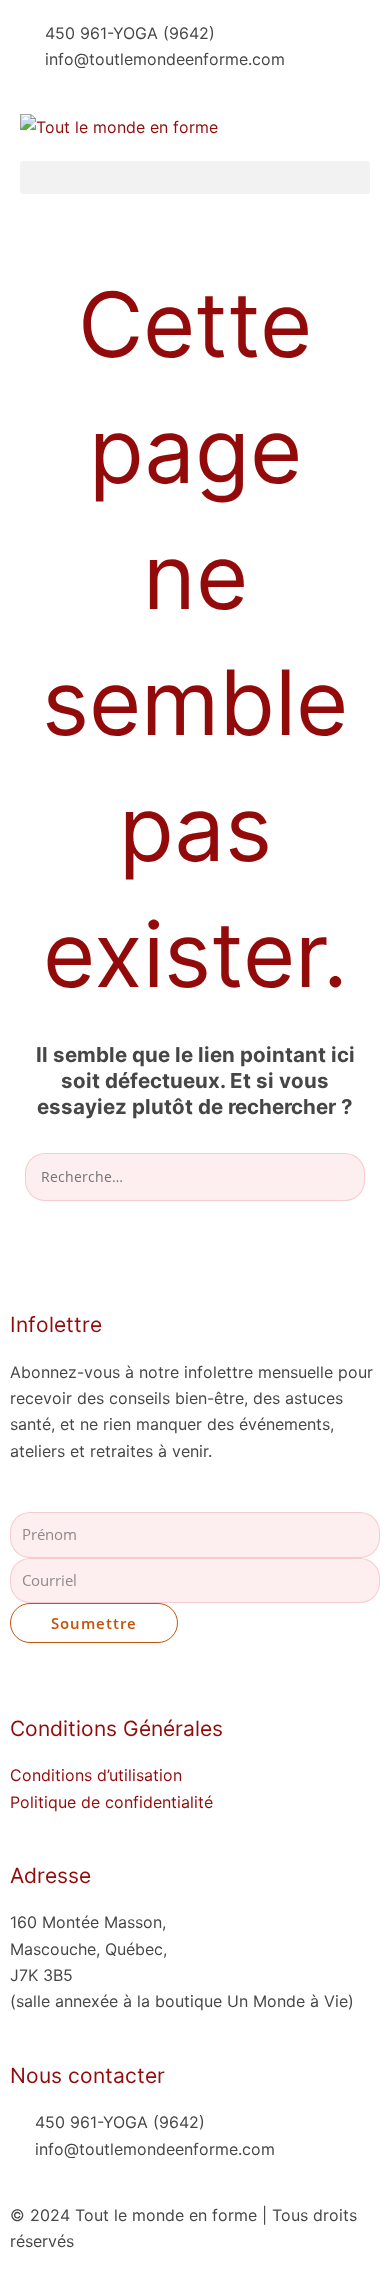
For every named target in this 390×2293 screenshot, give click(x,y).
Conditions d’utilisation (96, 1775)
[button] (195, 177)
